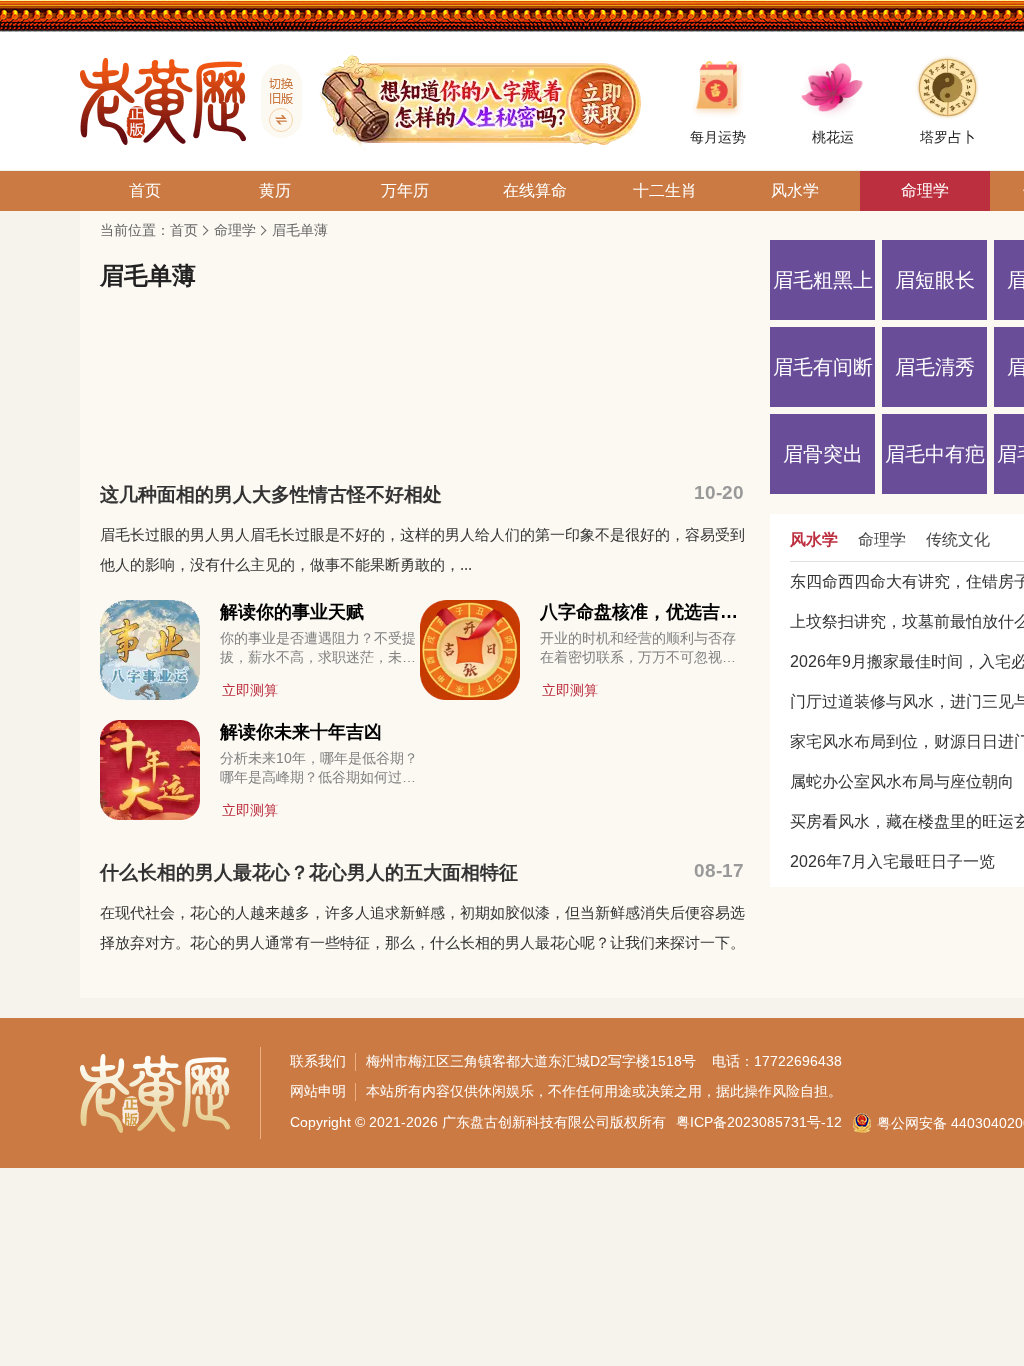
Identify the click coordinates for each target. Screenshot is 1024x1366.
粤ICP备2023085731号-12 (759, 1122)
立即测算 (250, 690)
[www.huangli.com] (274, 101)
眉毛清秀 (935, 367)
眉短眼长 (935, 280)
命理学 (235, 230)
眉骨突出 (823, 454)
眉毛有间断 (823, 367)
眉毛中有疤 (935, 454)
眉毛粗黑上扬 (823, 294)
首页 (184, 230)
